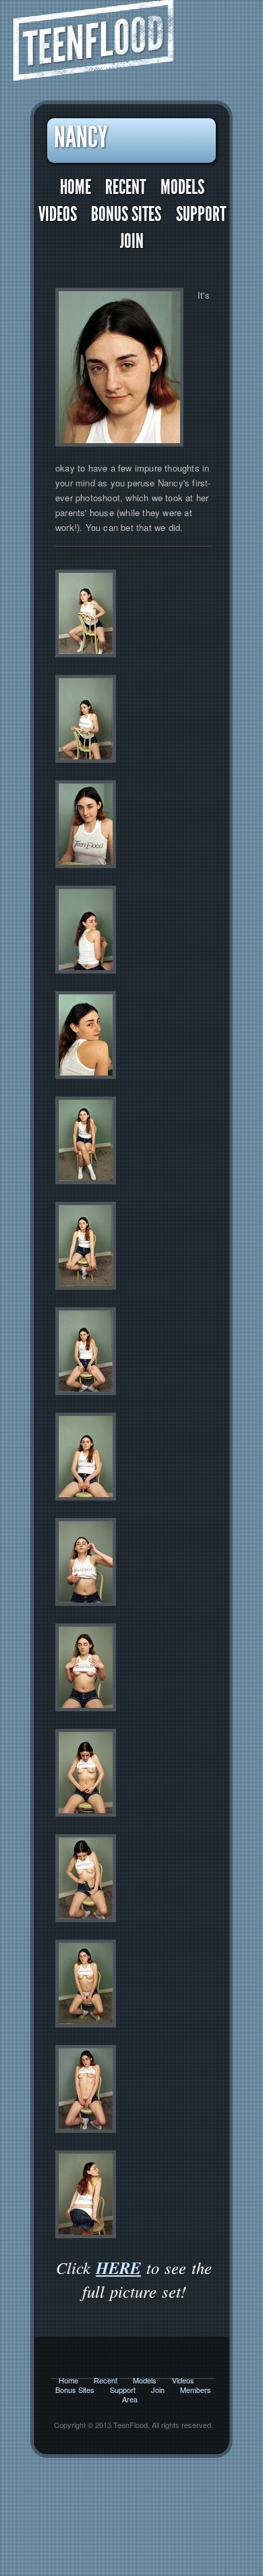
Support (201, 214)
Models (182, 187)
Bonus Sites (126, 214)
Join (132, 242)
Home (76, 187)
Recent (125, 187)
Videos (58, 214)
